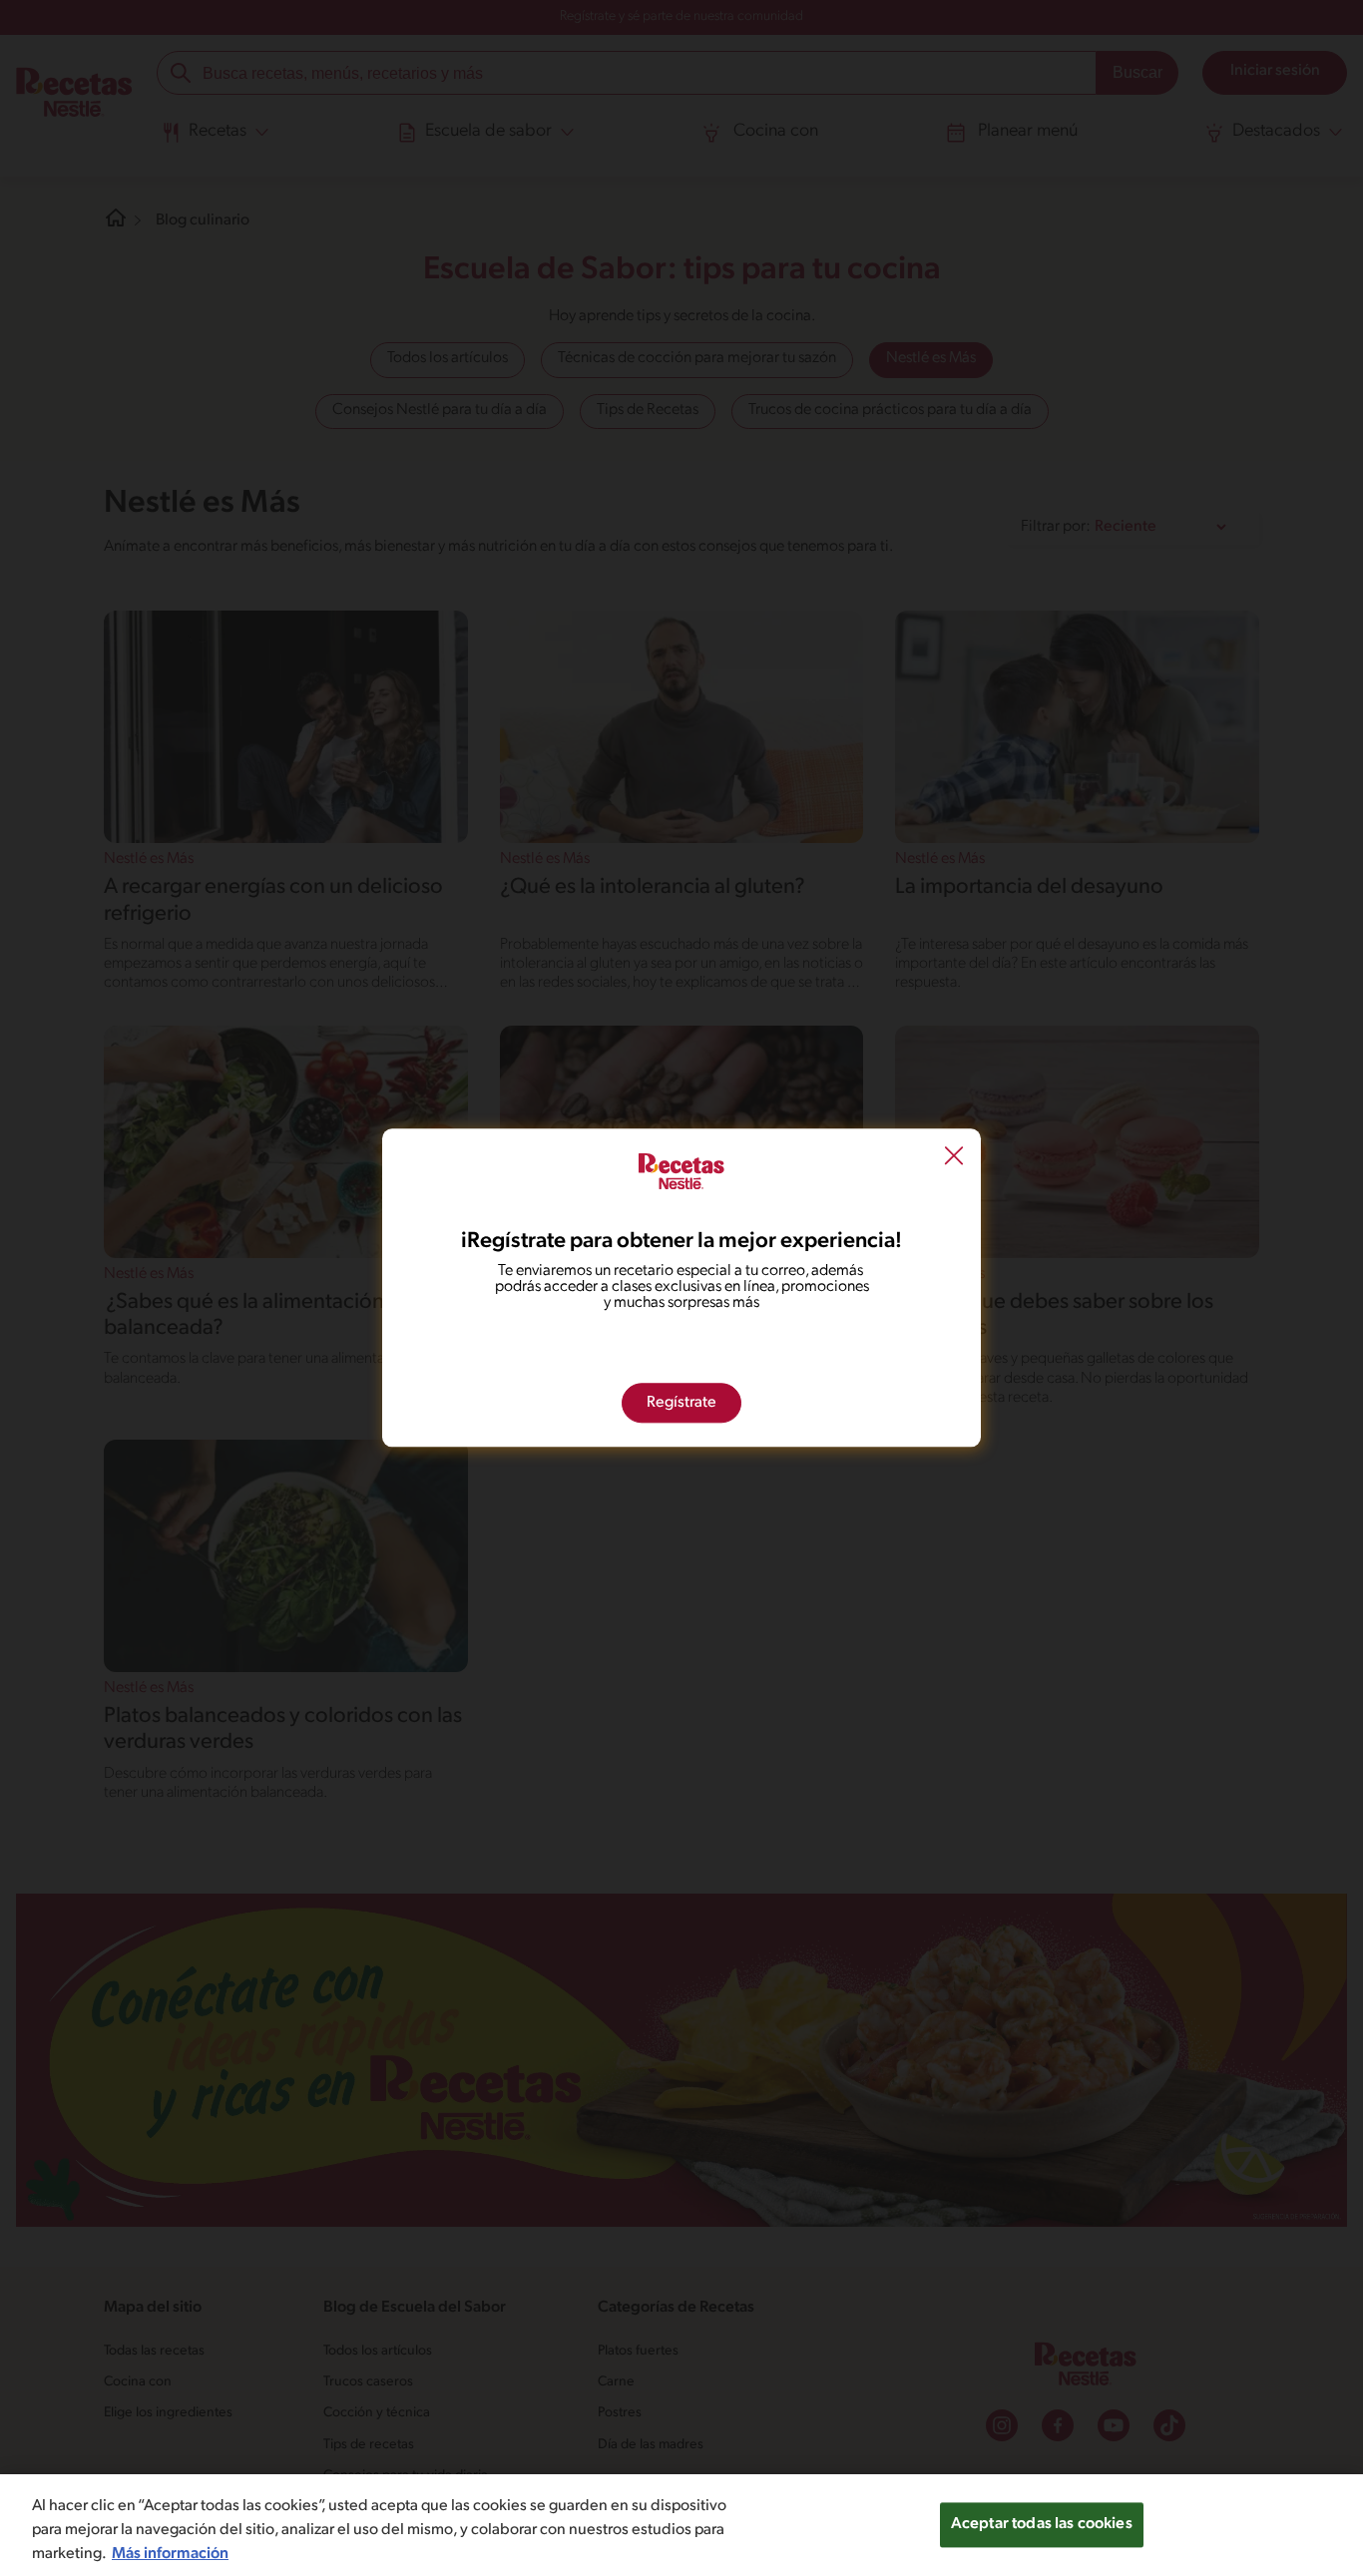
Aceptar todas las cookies (1042, 2524)
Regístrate (681, 1404)
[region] (681, 2525)
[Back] (954, 1157)
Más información (170, 2554)
